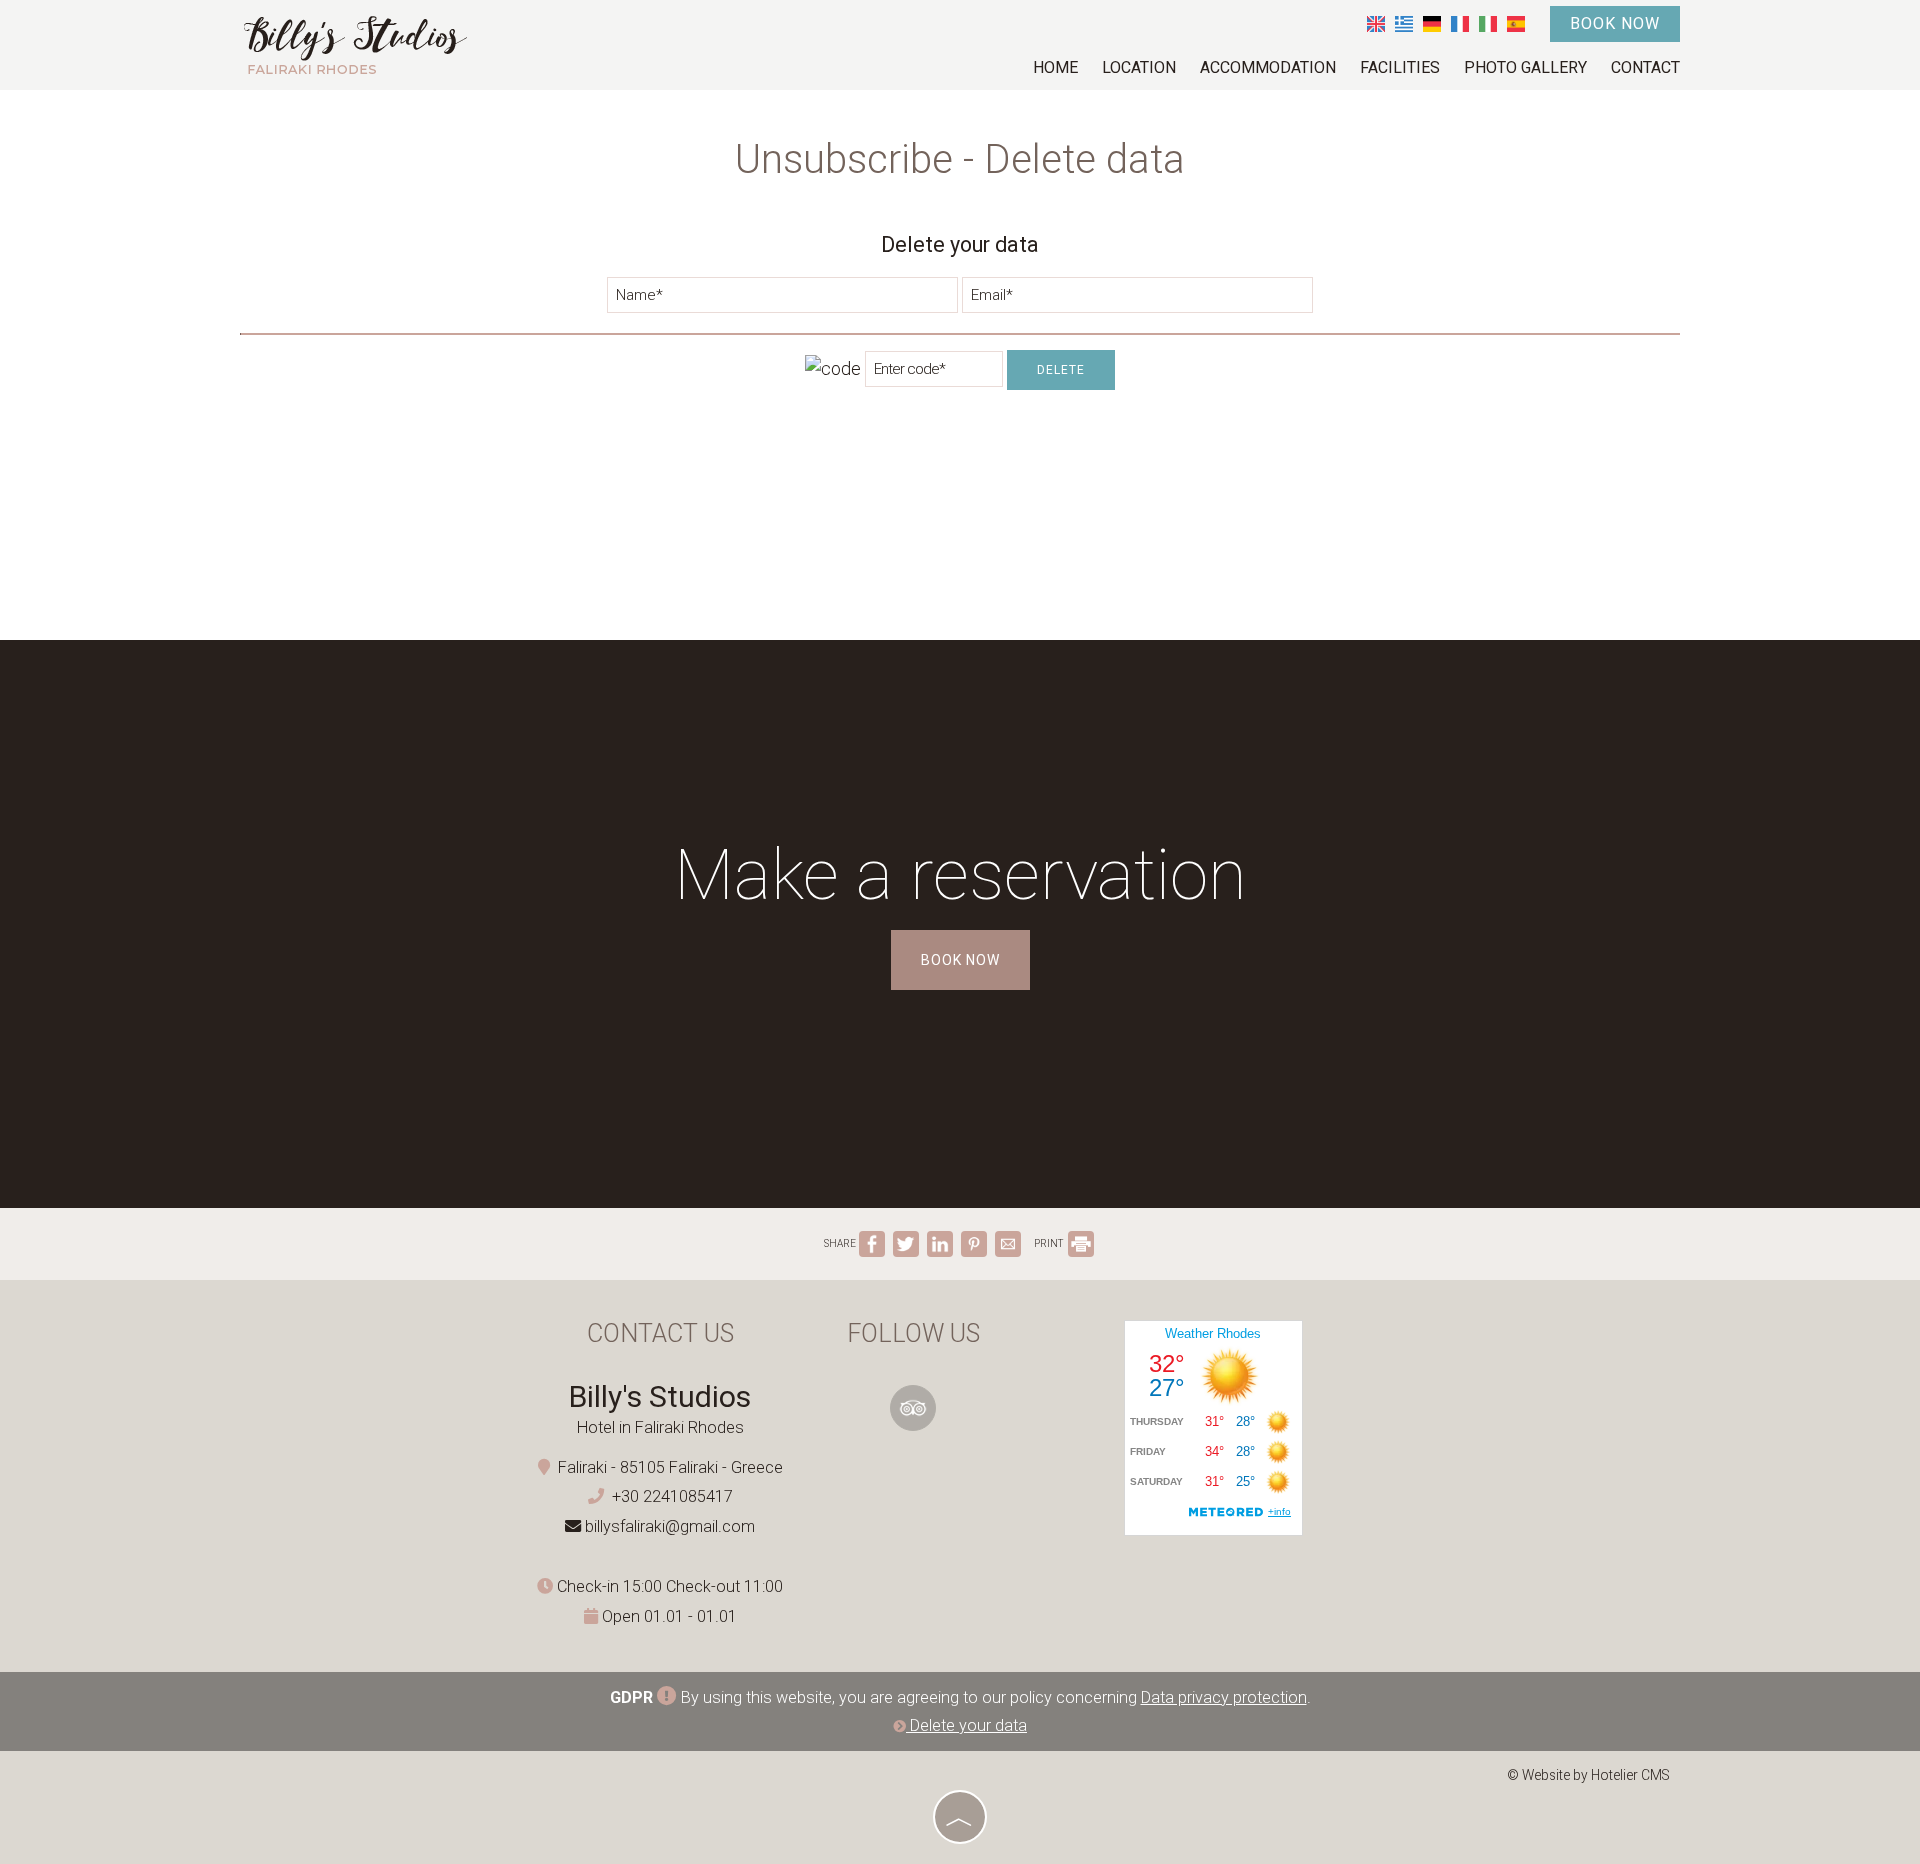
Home (1055, 67)
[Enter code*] (934, 374)
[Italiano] (1488, 23)
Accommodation (1268, 67)
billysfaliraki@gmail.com (670, 1526)
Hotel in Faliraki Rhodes (660, 1427)
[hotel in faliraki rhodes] (355, 43)
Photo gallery (1525, 67)
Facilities (1400, 67)
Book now (1615, 23)
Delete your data (966, 1725)
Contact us (660, 1333)
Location (1139, 67)
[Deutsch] (1432, 23)
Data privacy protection (1224, 1697)
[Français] (1460, 23)
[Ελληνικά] (1404, 23)
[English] (1376, 23)
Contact (1645, 67)
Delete (1061, 370)
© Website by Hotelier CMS (1588, 1775)
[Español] (1516, 23)
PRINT (1049, 1243)
